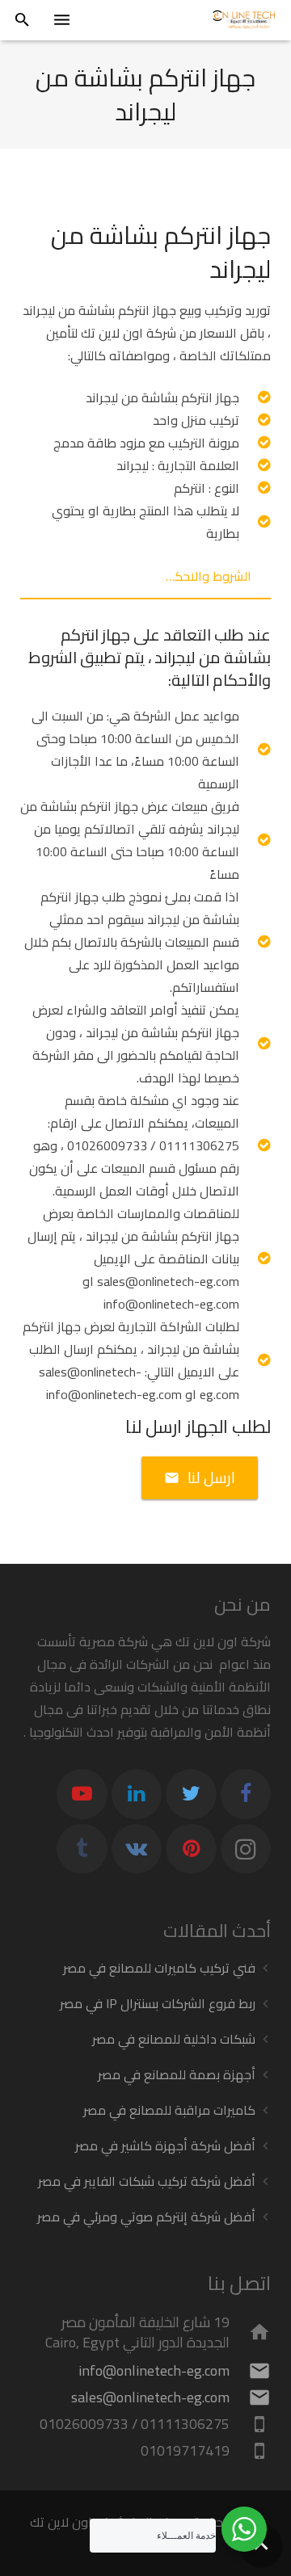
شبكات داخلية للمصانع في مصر (174, 2039)
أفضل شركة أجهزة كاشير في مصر (165, 2145)
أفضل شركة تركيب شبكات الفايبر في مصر (147, 2181)
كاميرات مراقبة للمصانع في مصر (169, 2110)
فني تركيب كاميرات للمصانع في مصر (159, 1968)
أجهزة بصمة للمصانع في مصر (177, 2074)
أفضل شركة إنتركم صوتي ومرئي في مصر (146, 2217)
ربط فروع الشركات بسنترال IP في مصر (158, 2003)
